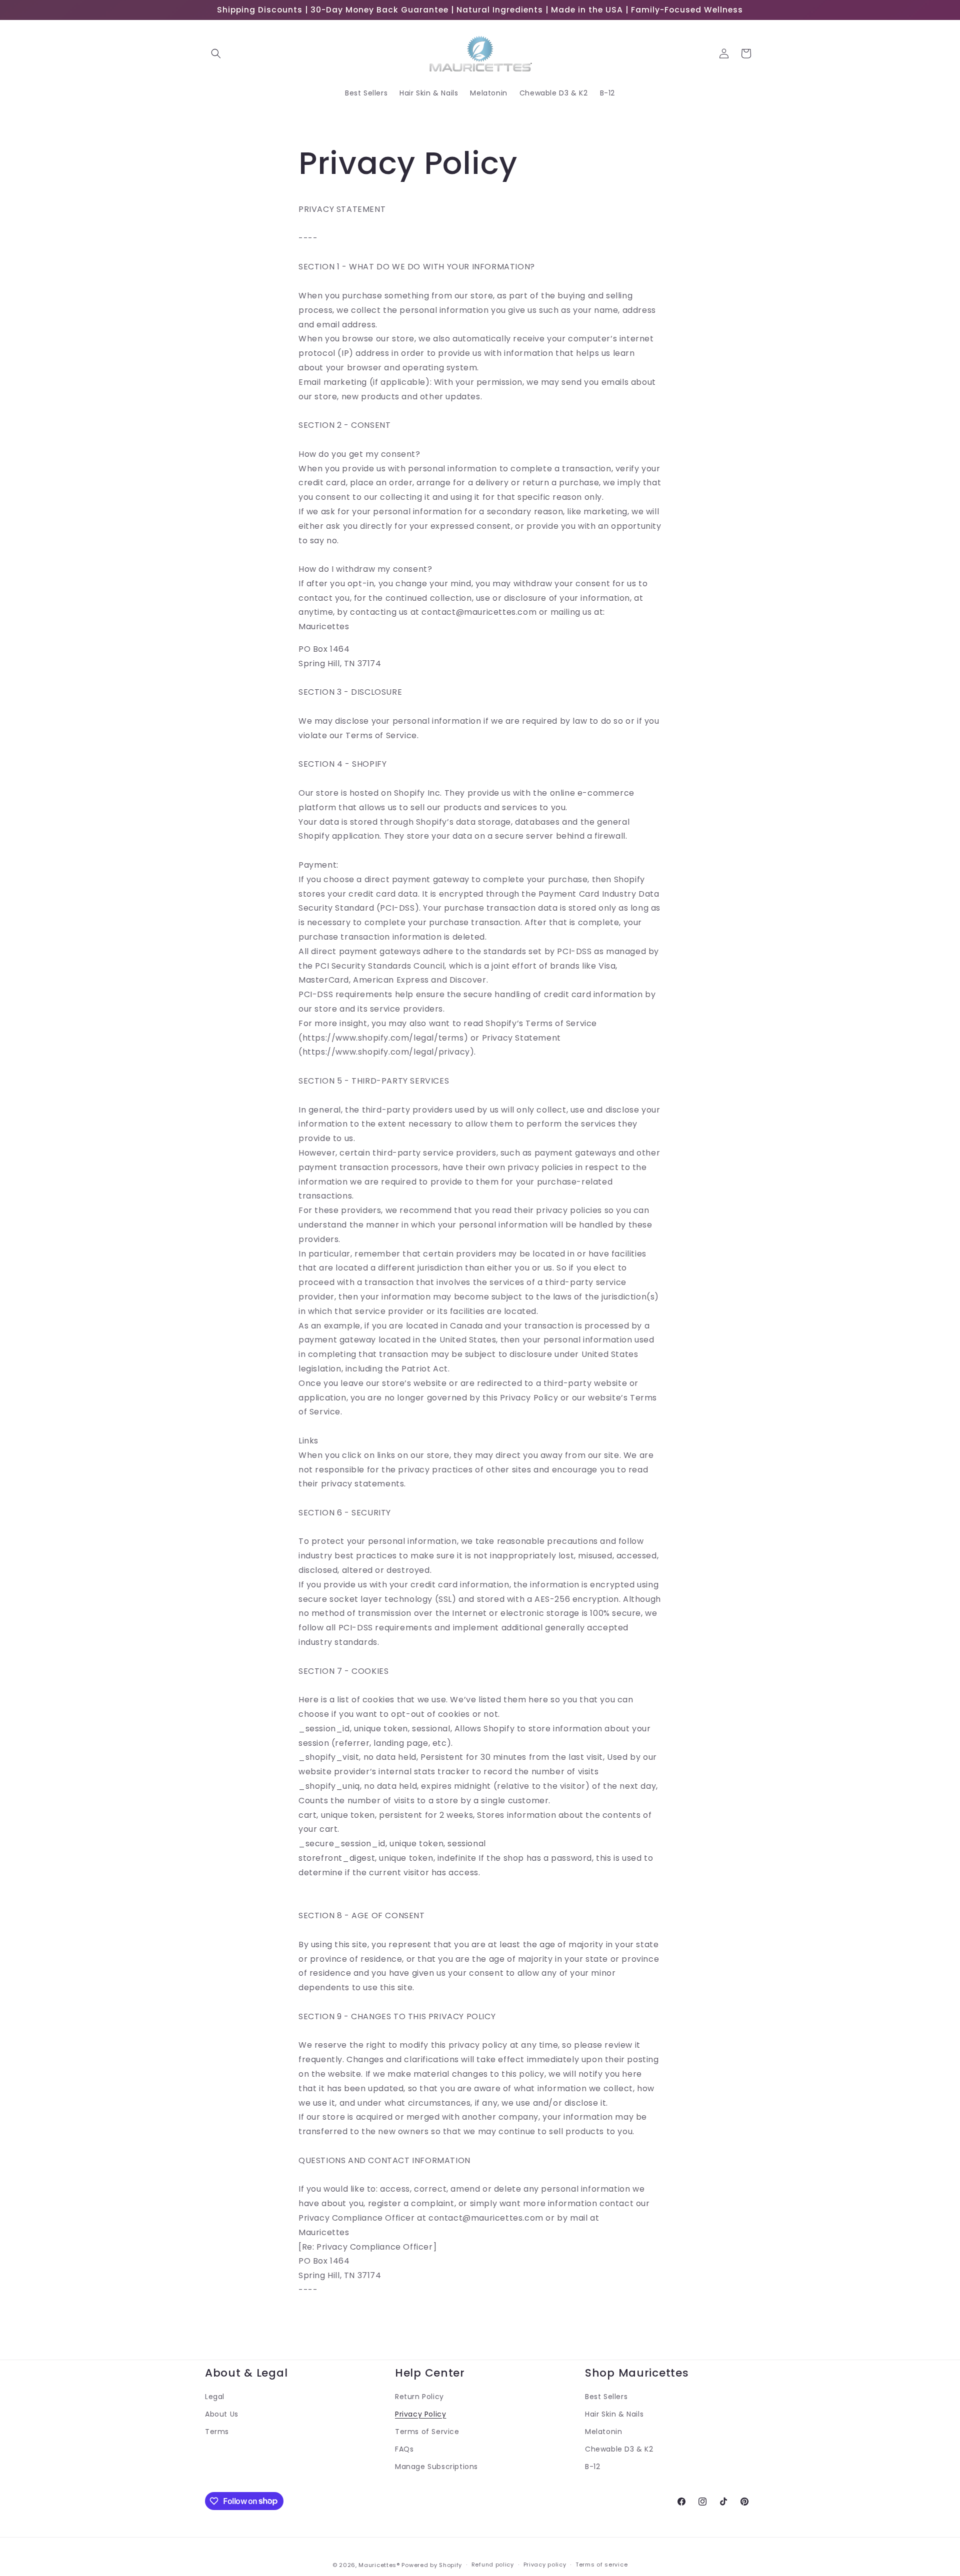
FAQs (404, 2449)
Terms (217, 2432)
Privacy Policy (420, 2414)
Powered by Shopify (432, 2565)
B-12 (592, 2467)
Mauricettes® (379, 2565)
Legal (215, 2397)
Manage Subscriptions (436, 2467)
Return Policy (419, 2397)
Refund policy (493, 2565)
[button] (216, 53)
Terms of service (601, 2565)
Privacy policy (545, 2565)
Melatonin (603, 2432)
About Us (222, 2414)
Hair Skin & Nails (614, 2414)
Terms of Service (427, 2432)
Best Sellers (606, 2397)
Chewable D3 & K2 (619, 2449)
